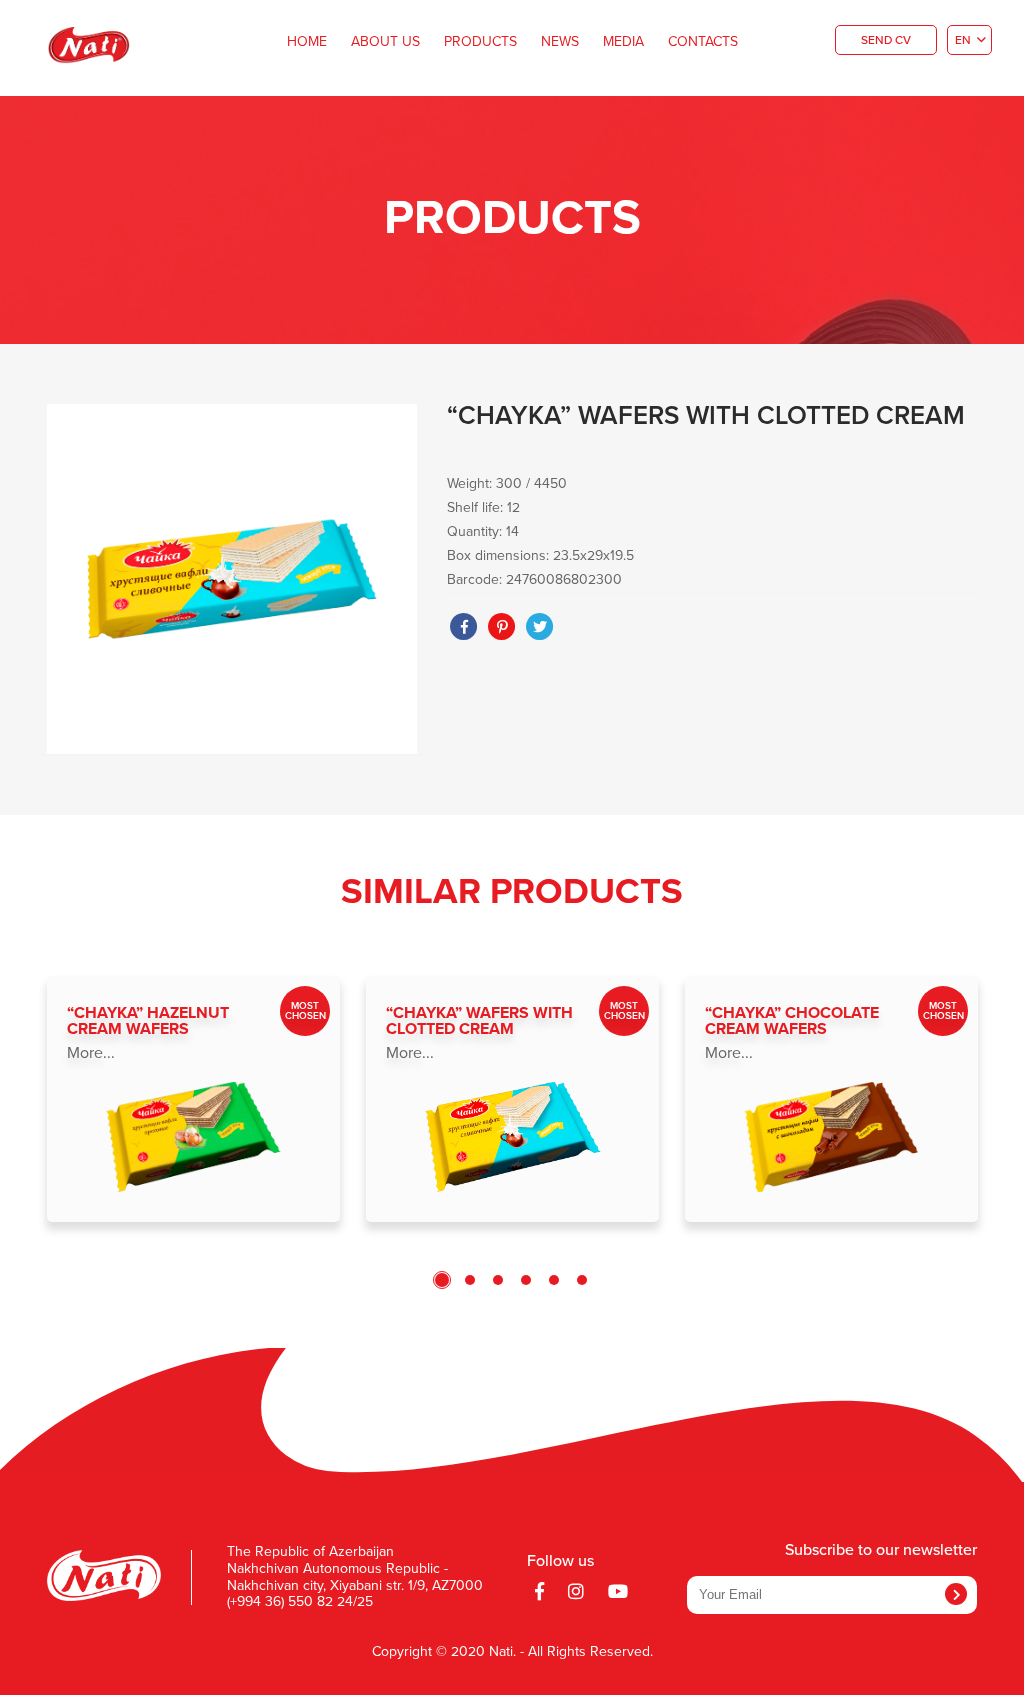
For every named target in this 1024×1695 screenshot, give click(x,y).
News (560, 42)
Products (480, 42)
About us (385, 42)
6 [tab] (582, 1280)
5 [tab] (554, 1280)
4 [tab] (526, 1280)
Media (623, 42)
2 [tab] (470, 1280)
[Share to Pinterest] (502, 627)
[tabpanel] (193, 1099)
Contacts (703, 42)
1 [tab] (442, 1280)
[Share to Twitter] (540, 627)
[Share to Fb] (464, 627)
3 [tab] (498, 1280)
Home (307, 42)
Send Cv (886, 41)
